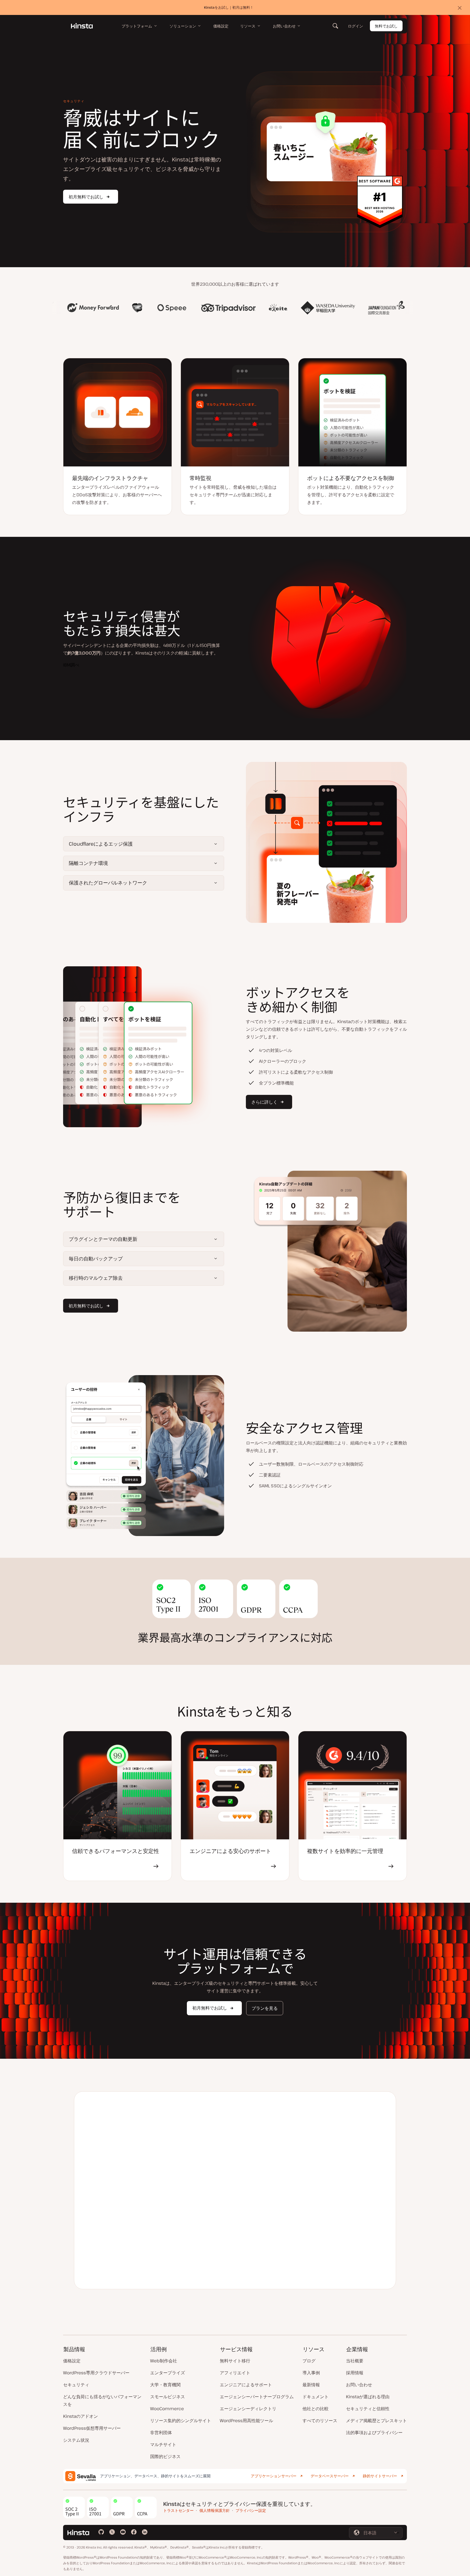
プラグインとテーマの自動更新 (103, 1239)
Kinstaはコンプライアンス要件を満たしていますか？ (266, 2215)
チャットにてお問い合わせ (315, 2272)
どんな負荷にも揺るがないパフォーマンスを (102, 2400)
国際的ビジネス (165, 2456)
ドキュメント (316, 2397)
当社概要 (355, 2361)
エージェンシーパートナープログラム (257, 2397)
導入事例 (311, 2373)
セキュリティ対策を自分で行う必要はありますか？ (264, 2235)
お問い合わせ (359, 2385)
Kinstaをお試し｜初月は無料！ (229, 7)
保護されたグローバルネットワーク (108, 883)
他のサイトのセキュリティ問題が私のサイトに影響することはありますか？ (283, 2134)
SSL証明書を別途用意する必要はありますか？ (258, 2254)
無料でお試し (386, 26)
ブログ (309, 2361)
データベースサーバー (330, 2476)
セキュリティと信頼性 (368, 2409)
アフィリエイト (235, 2373)
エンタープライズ (168, 2373)
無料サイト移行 (235, 2361)
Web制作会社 (164, 2361)
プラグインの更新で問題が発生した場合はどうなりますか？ (274, 2176)
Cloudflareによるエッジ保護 (101, 844)
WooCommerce (167, 2409)
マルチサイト (163, 2444)
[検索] (335, 26)
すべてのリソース (320, 2421)
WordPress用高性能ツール (246, 2421)
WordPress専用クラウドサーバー (96, 2373)
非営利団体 (161, 2432)
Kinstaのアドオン (81, 2416)
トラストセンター (178, 2510)
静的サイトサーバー (380, 2476)
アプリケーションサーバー (274, 2476)
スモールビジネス (168, 2397)
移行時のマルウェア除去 (96, 1278)
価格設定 (72, 2361)
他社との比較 (316, 2409)
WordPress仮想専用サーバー (92, 2428)
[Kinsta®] (82, 26)
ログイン (355, 26)
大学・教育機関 (165, 2385)
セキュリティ (76, 2385)
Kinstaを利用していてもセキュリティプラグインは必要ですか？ (279, 2157)
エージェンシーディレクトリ (248, 2409)
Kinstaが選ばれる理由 (368, 2397)
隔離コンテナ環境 (88, 863)
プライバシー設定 (251, 2510)
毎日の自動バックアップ (96, 1259)
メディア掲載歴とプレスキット (376, 2421)
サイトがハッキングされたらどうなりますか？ (259, 2112)
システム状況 (76, 2440)
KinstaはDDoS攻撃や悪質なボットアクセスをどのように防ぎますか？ (285, 2196)
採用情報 (355, 2373)
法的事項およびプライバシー (374, 2432)
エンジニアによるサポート (246, 2385)
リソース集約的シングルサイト (181, 2421)
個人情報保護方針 (215, 2510)
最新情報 (311, 2385)
